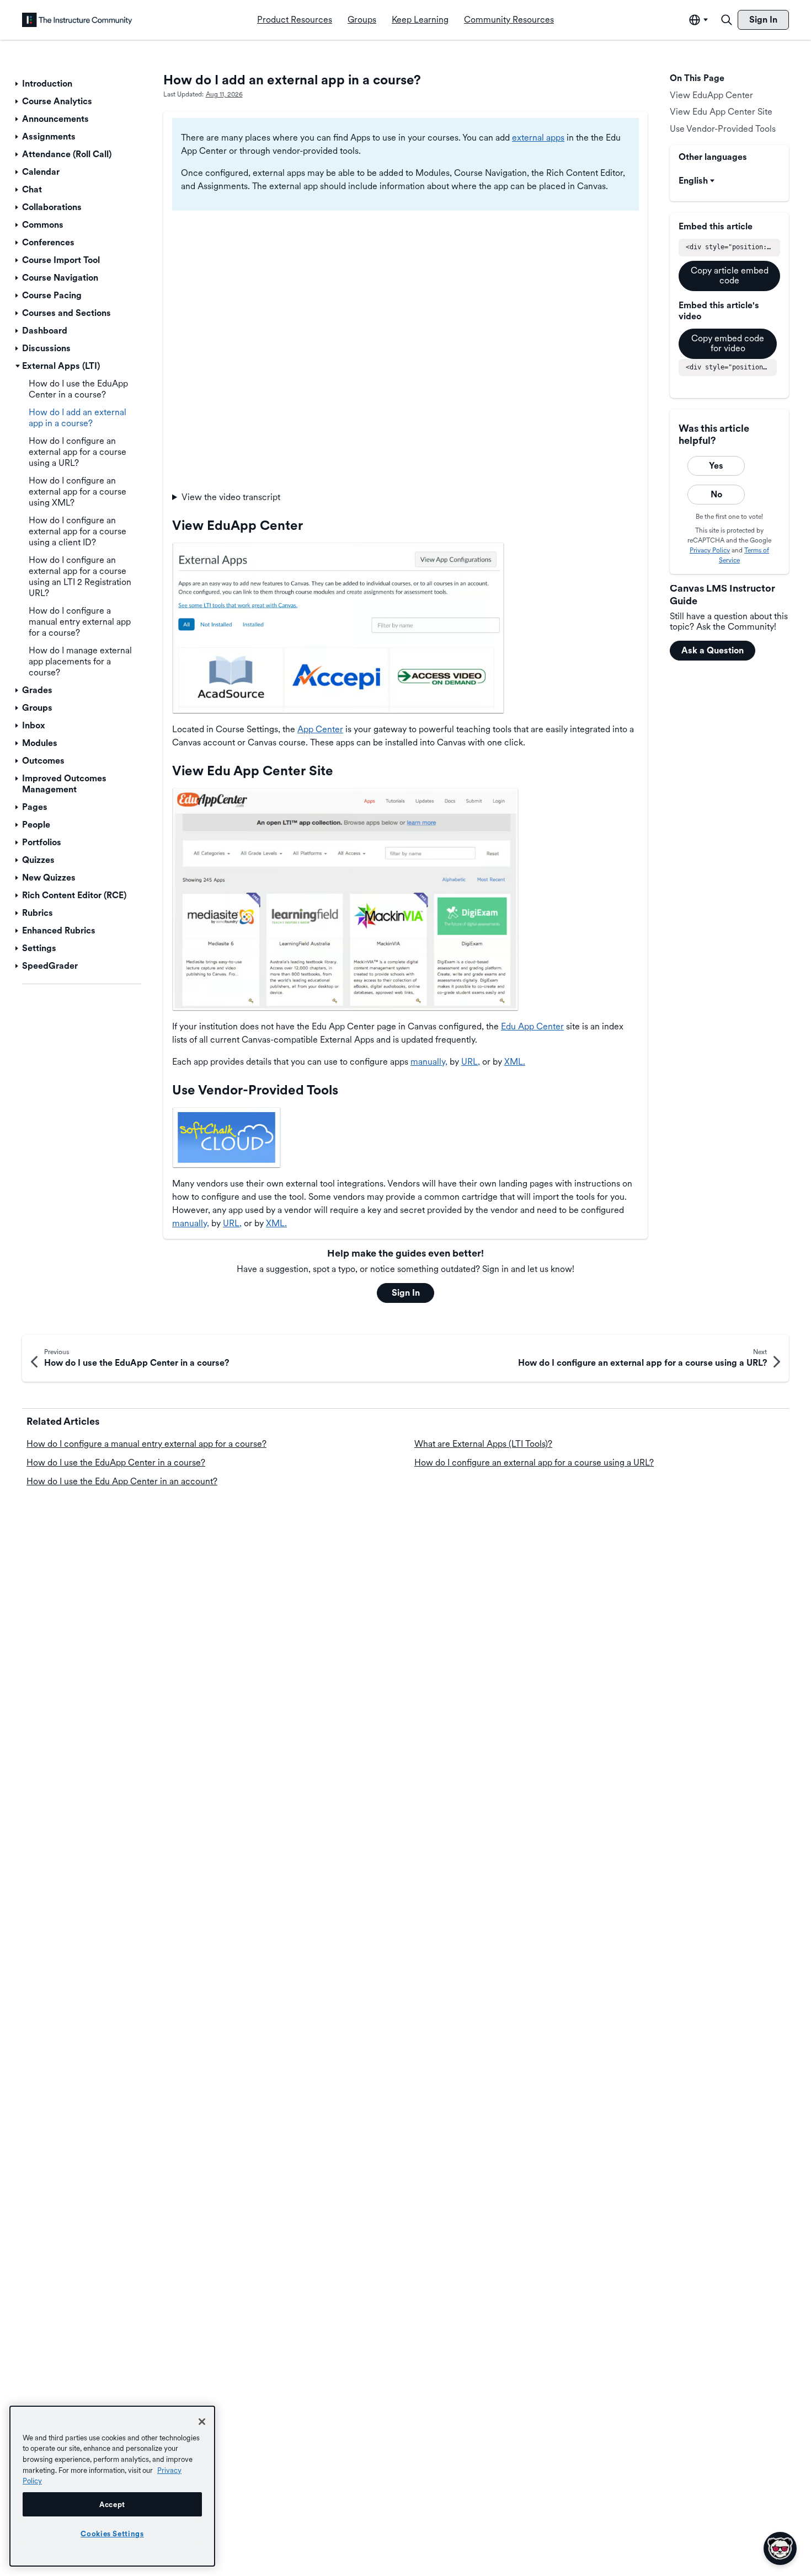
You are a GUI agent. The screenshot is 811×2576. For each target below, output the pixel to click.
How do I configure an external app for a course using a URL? (534, 1463)
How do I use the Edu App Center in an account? (122, 1481)
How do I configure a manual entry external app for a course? (146, 1444)
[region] (112, 2486)
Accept (112, 2504)
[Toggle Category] (18, 84)
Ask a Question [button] (713, 650)
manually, (429, 1062)
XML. (515, 1062)
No (716, 494)
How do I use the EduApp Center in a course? (116, 1463)
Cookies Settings (112, 2534)
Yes (716, 466)
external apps (538, 138)
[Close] (202, 2422)
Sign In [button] (406, 1293)
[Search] (727, 20)
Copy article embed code (730, 275)
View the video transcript (231, 497)
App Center (320, 729)
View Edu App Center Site (721, 112)
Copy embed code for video (728, 343)
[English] (77, 20)
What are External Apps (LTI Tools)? (483, 1444)
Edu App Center (532, 1026)
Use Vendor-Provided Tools (723, 129)
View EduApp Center (711, 95)
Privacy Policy (710, 550)
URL (469, 1062)
